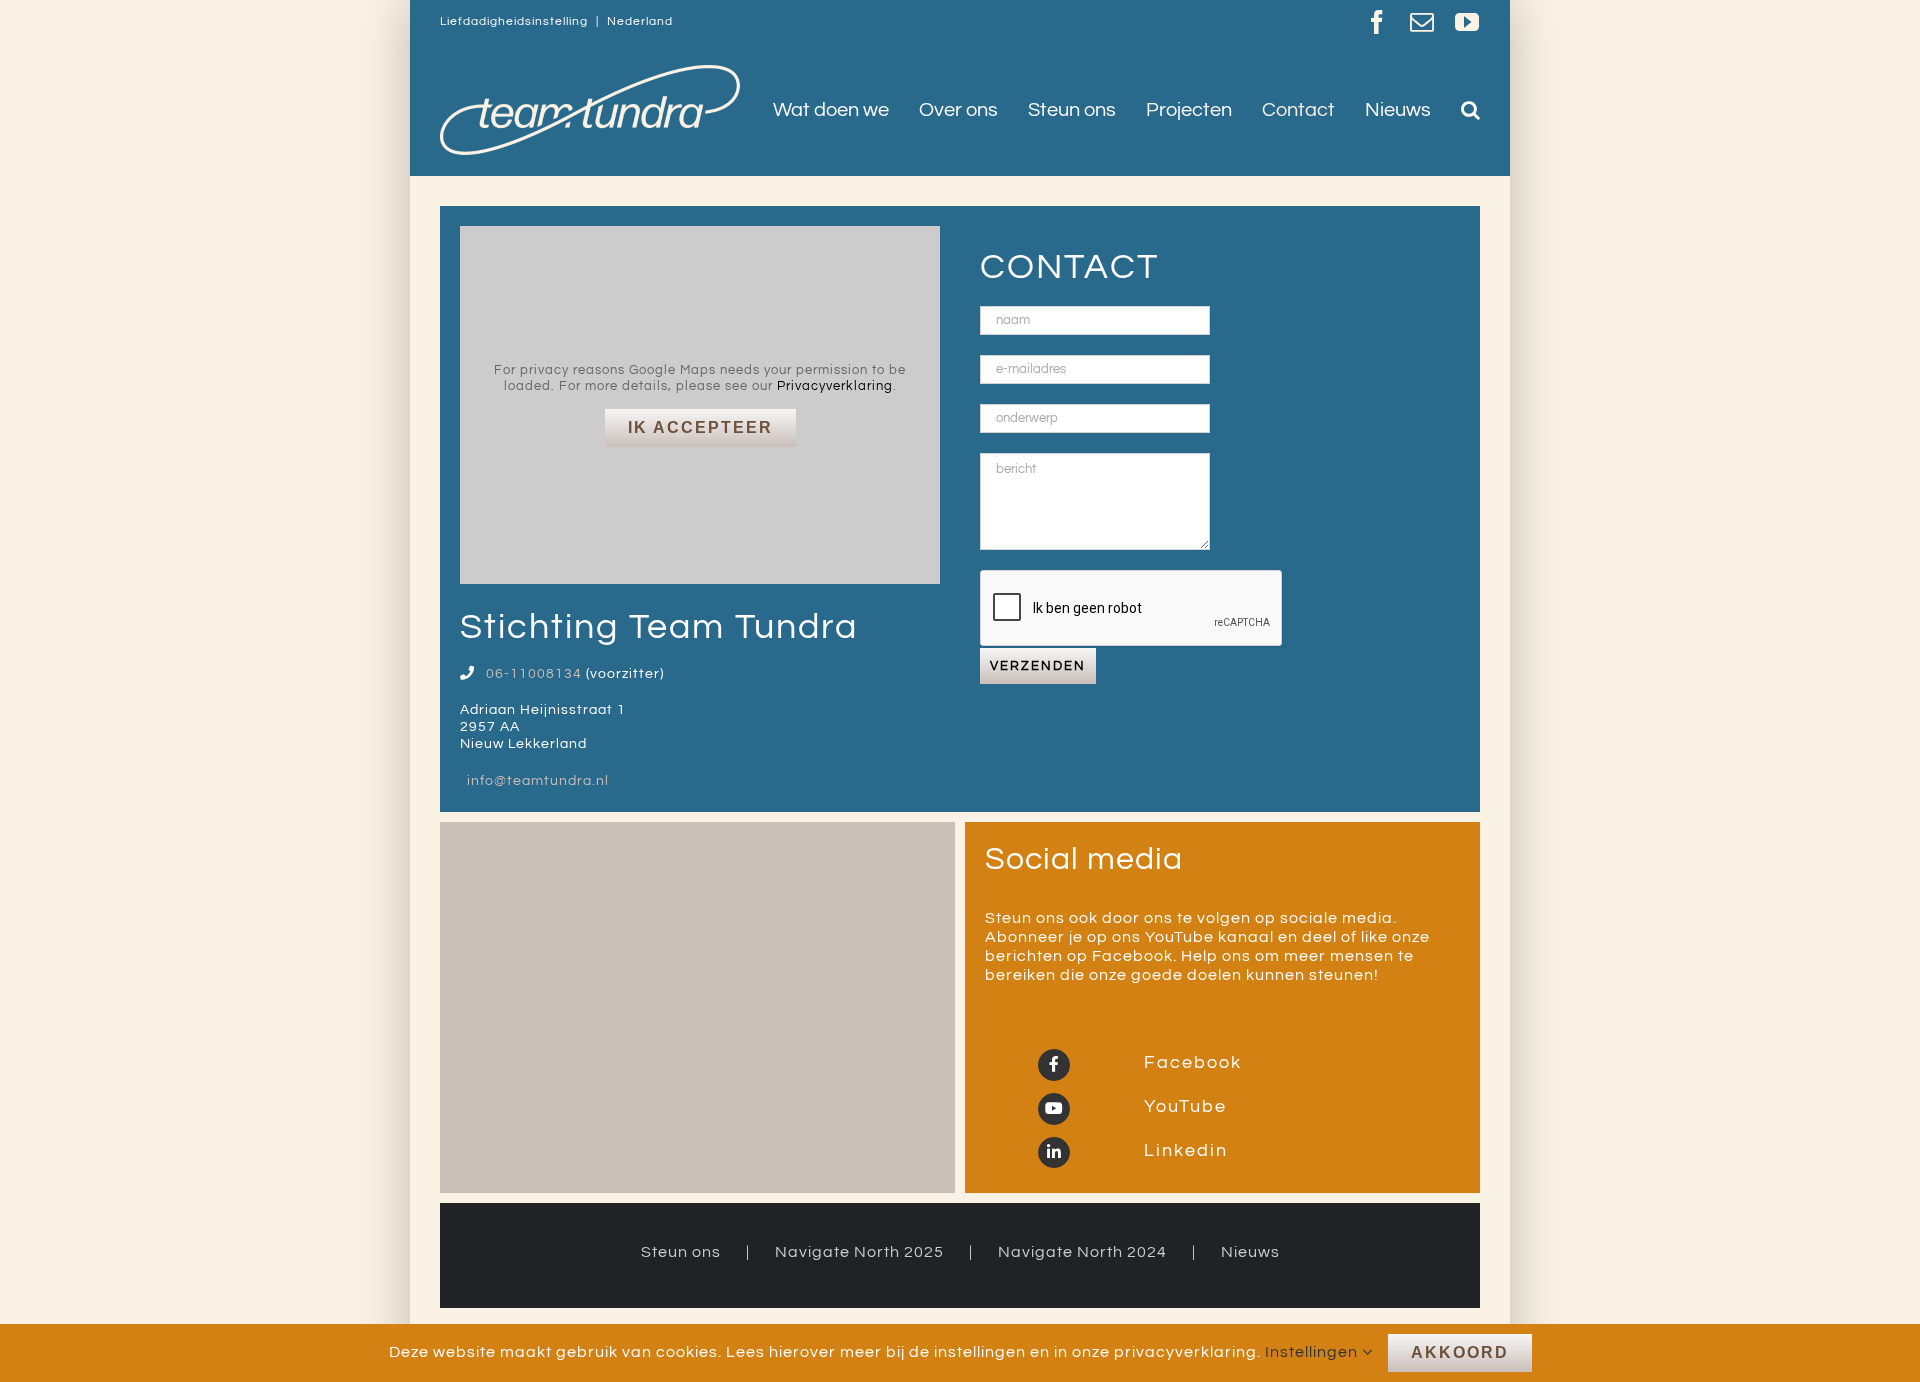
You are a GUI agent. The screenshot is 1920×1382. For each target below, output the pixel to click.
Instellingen (1313, 1352)
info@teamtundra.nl (538, 781)
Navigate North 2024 (1082, 1252)
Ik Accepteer (700, 427)
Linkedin (1183, 1150)
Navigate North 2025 (859, 1252)
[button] (1470, 110)
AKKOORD (1460, 1352)
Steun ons (681, 1252)
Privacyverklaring (835, 386)
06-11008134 (534, 674)
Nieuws (1250, 1252)
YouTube (1182, 1106)
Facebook (1190, 1062)
